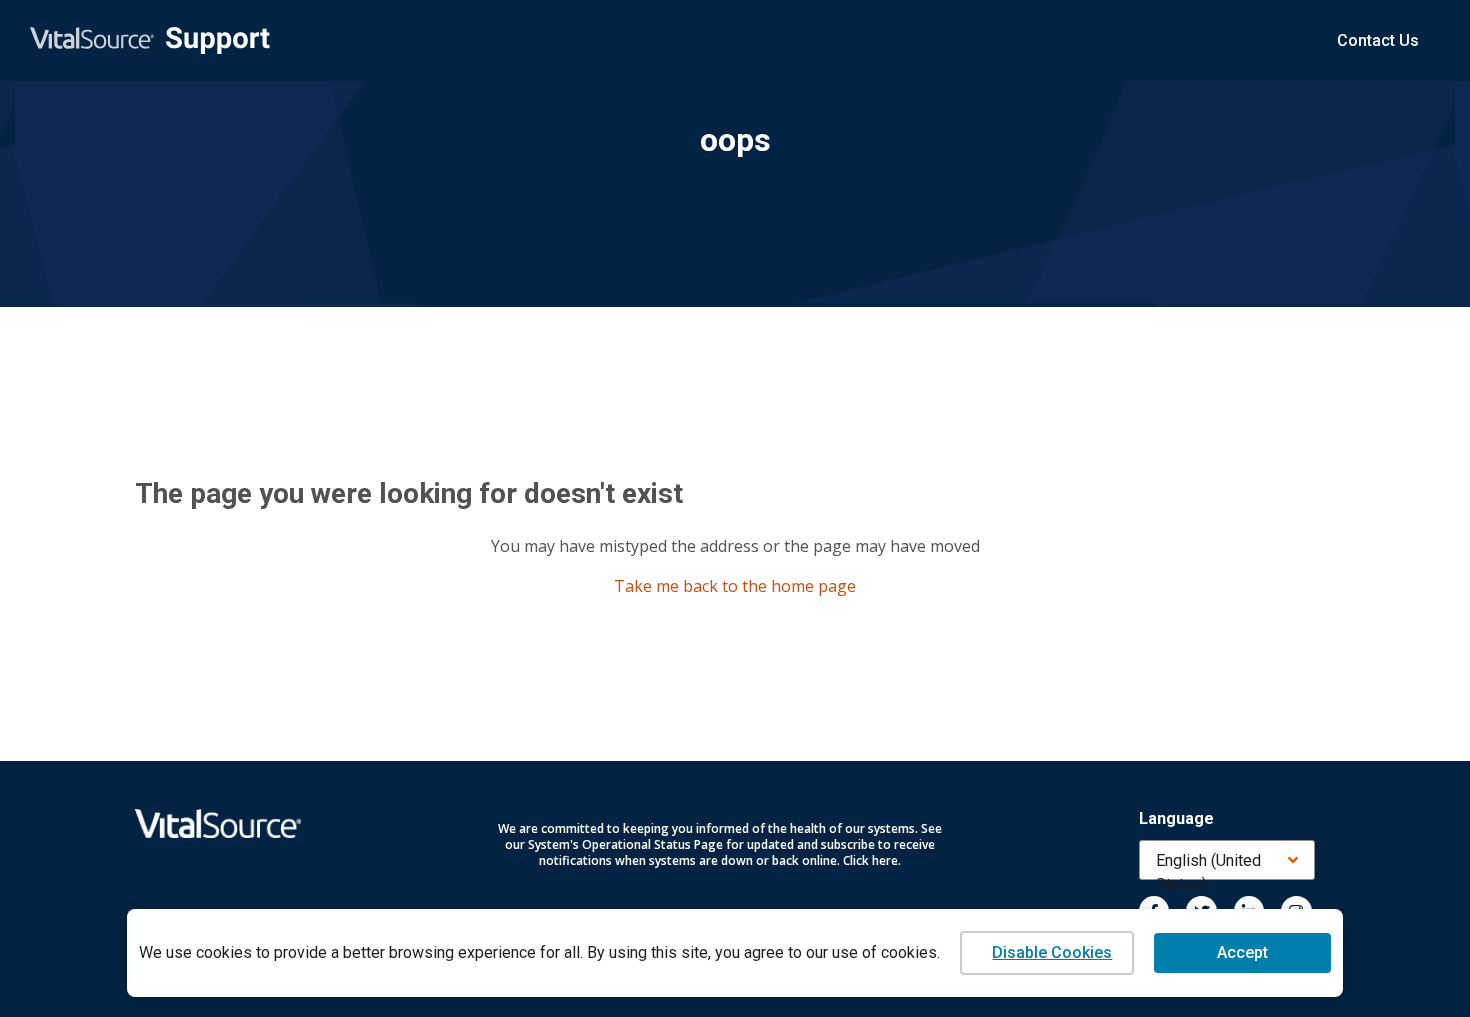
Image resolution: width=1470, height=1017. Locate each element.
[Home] (150, 40)
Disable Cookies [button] (1052, 952)
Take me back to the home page (735, 586)
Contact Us (1378, 40)
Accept (1242, 952)
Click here (870, 860)
